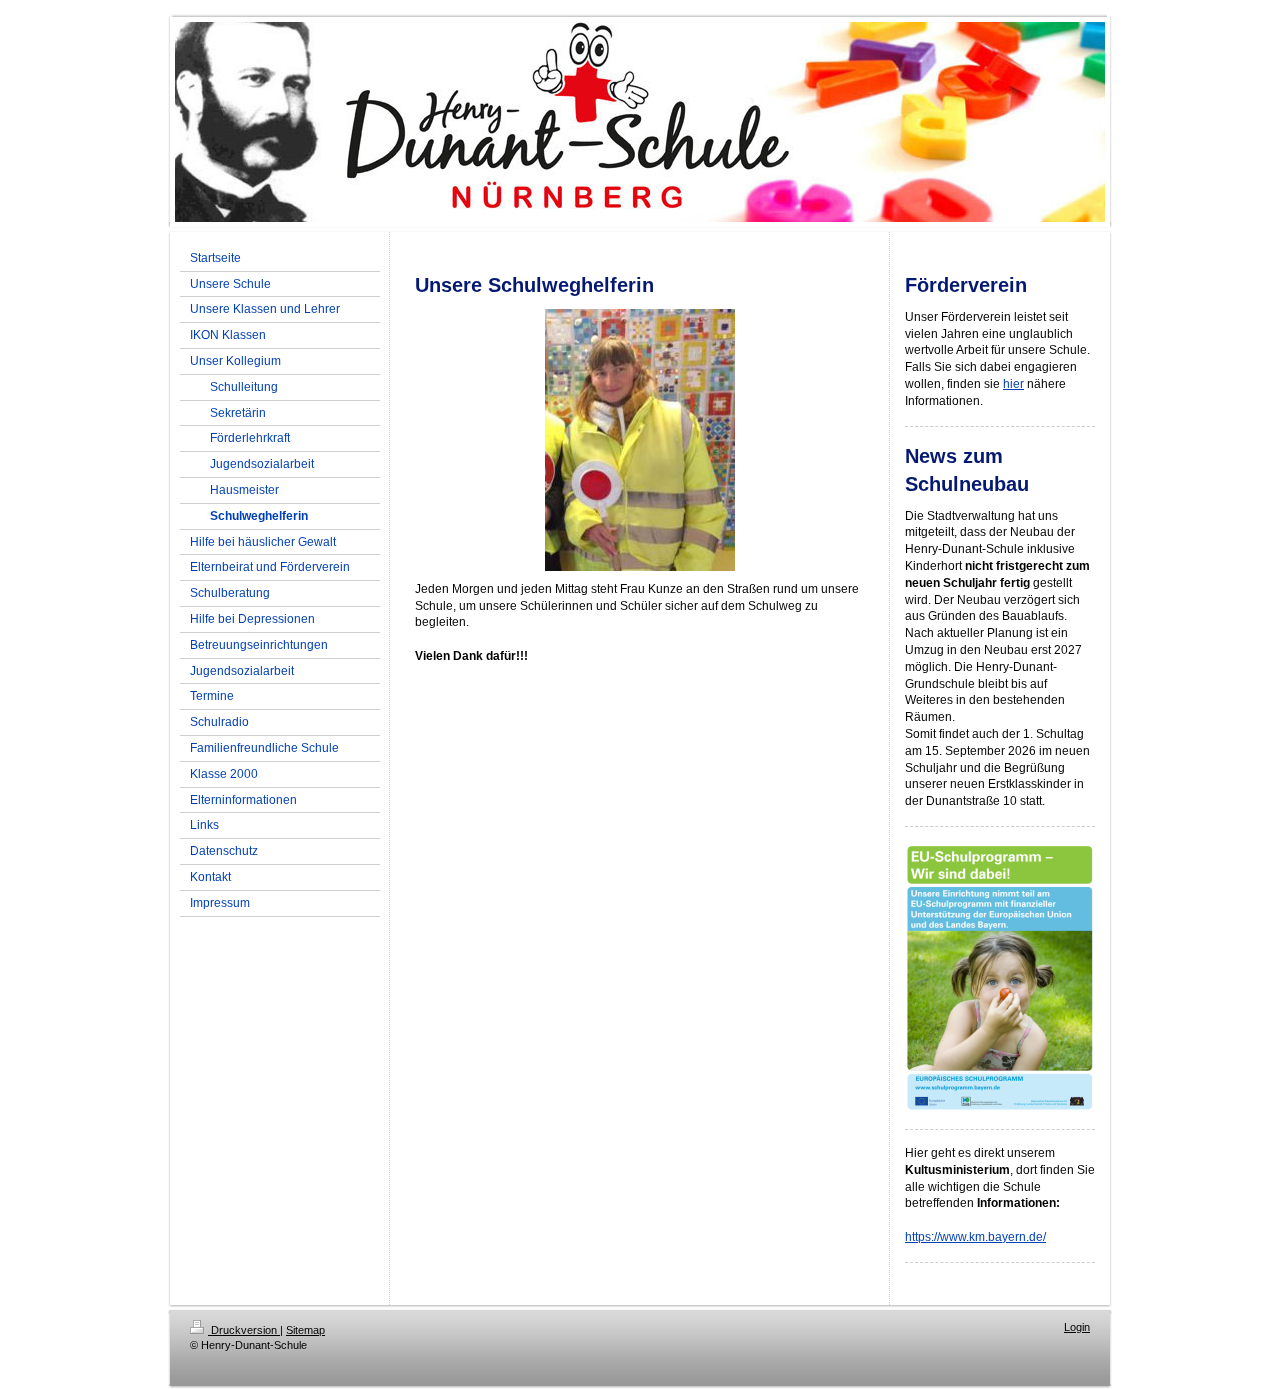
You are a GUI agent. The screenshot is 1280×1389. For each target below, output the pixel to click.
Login (1077, 1327)
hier (1013, 384)
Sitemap (305, 1330)
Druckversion (244, 1330)
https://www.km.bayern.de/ (975, 1237)
